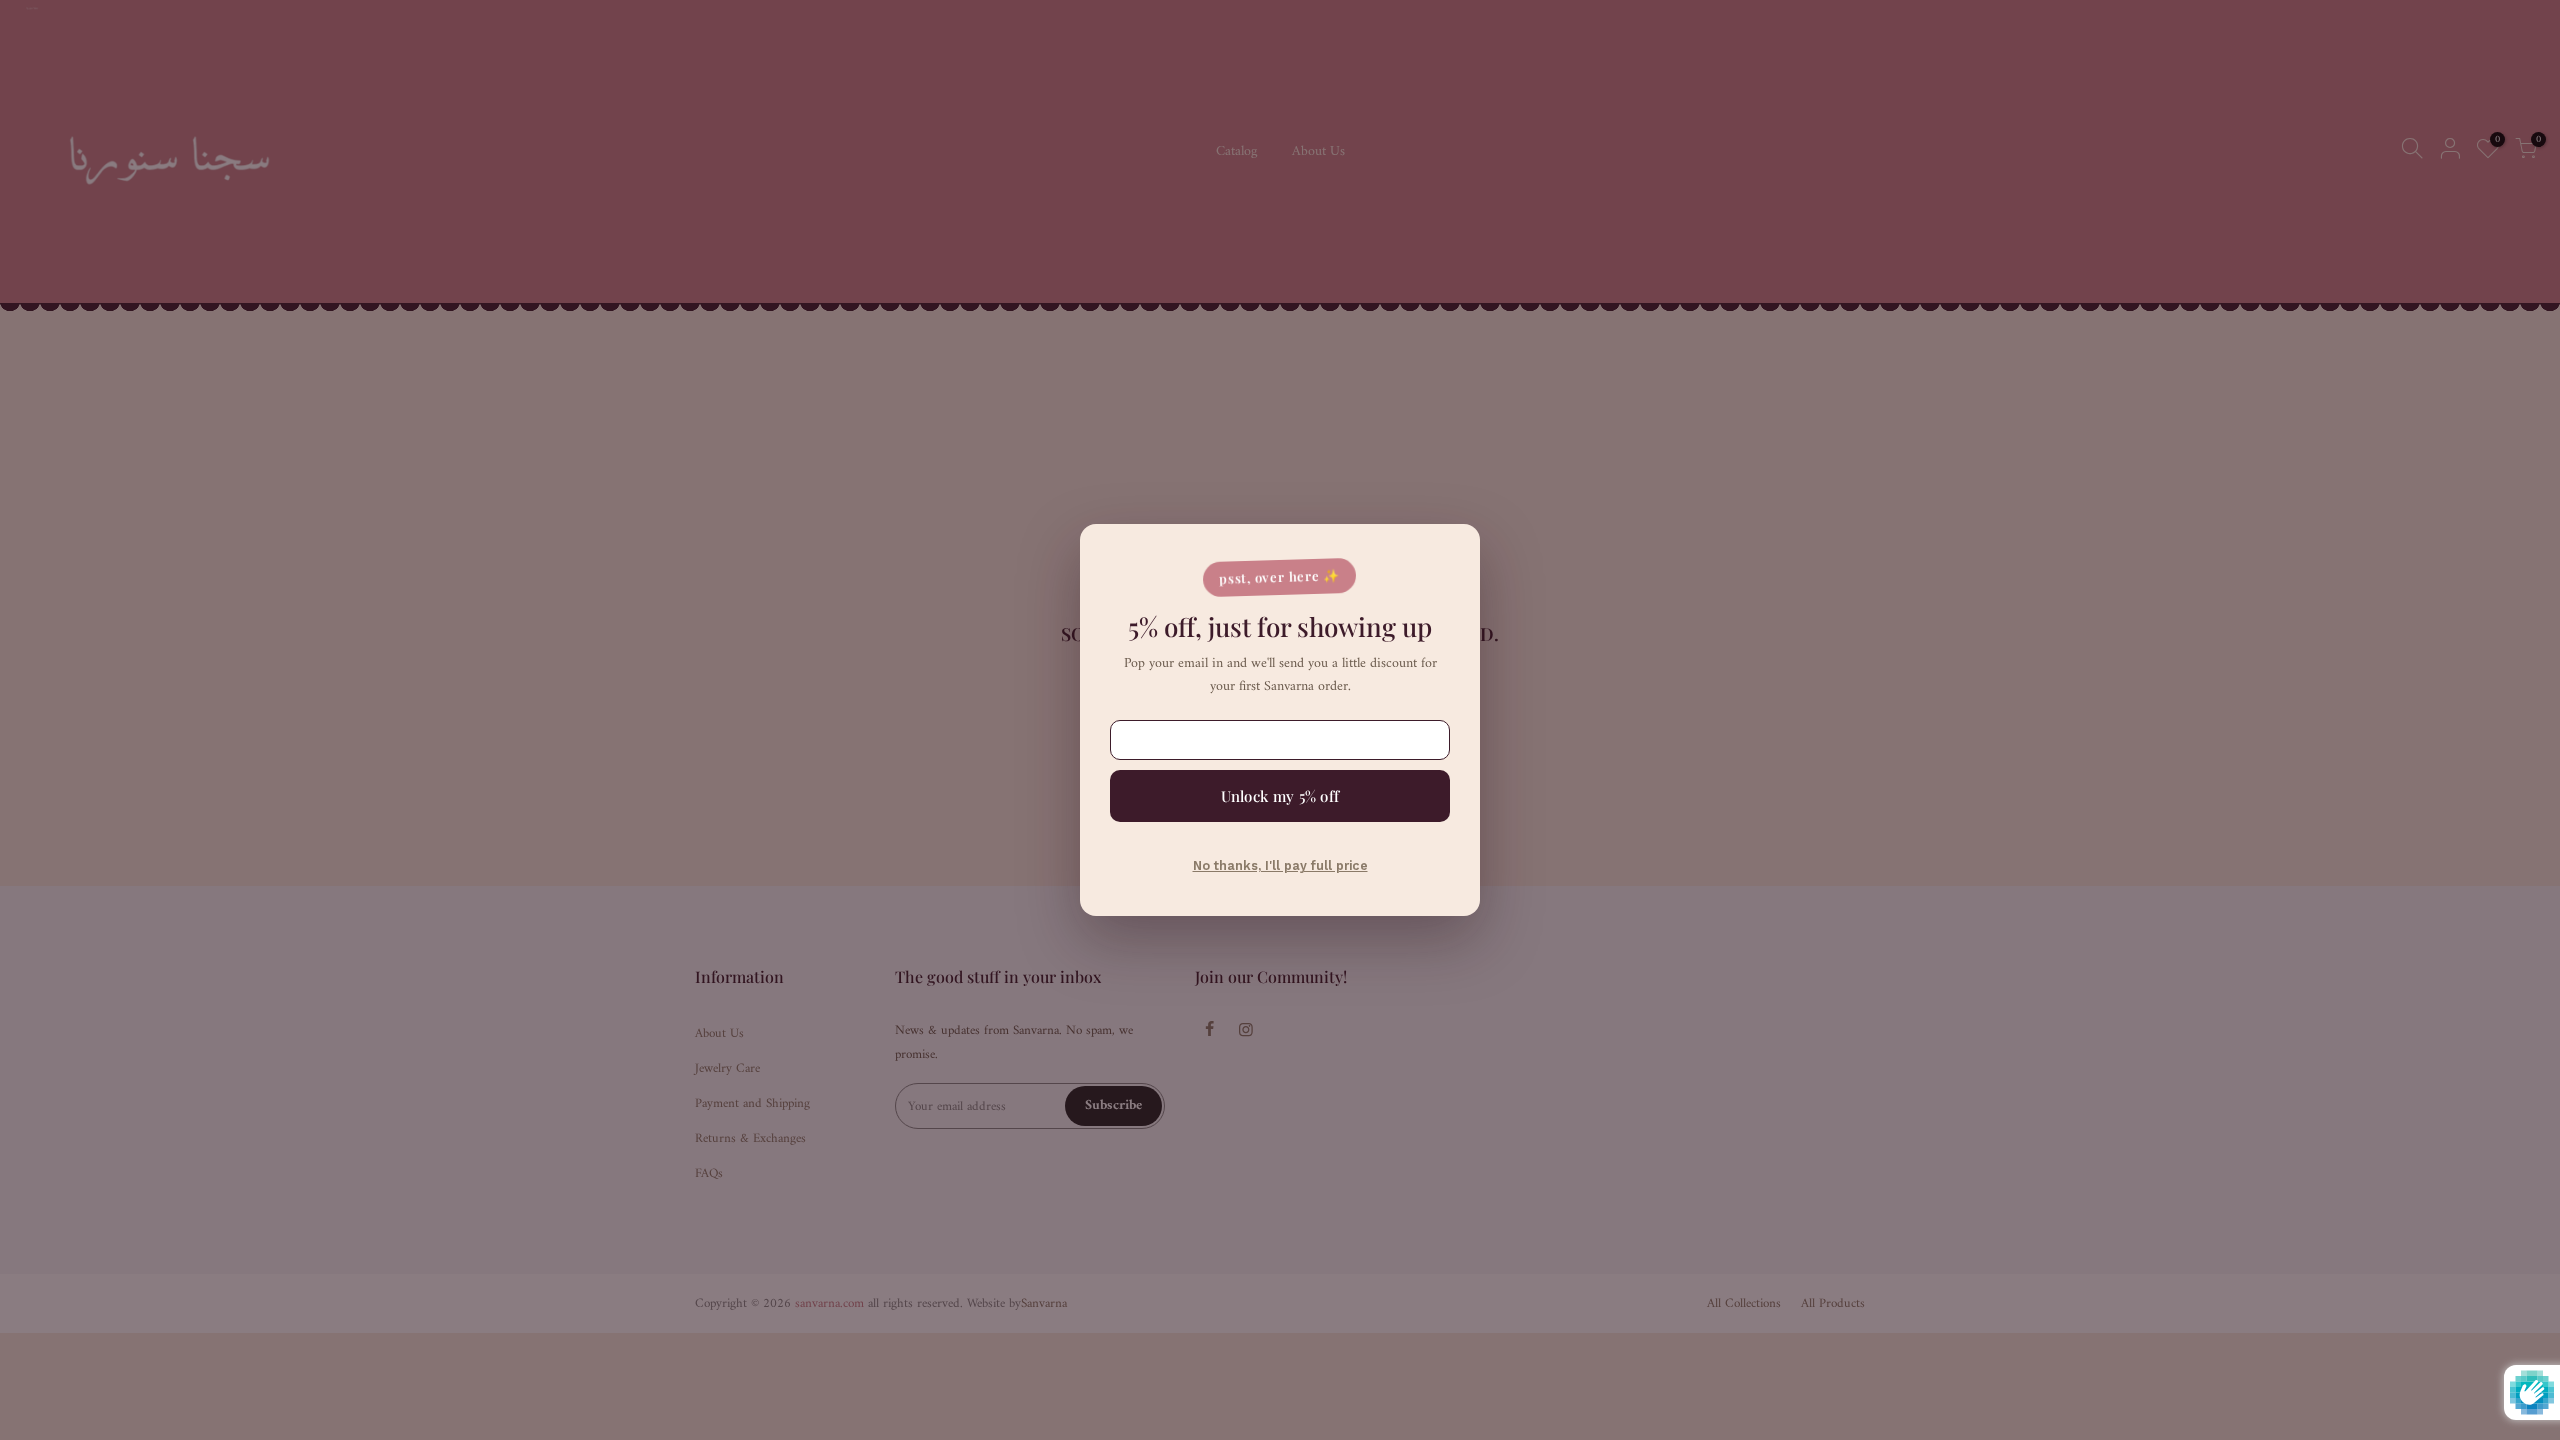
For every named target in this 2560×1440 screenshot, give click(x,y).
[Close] (1445, 554)
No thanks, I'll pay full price (1280, 865)
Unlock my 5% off (1280, 796)
